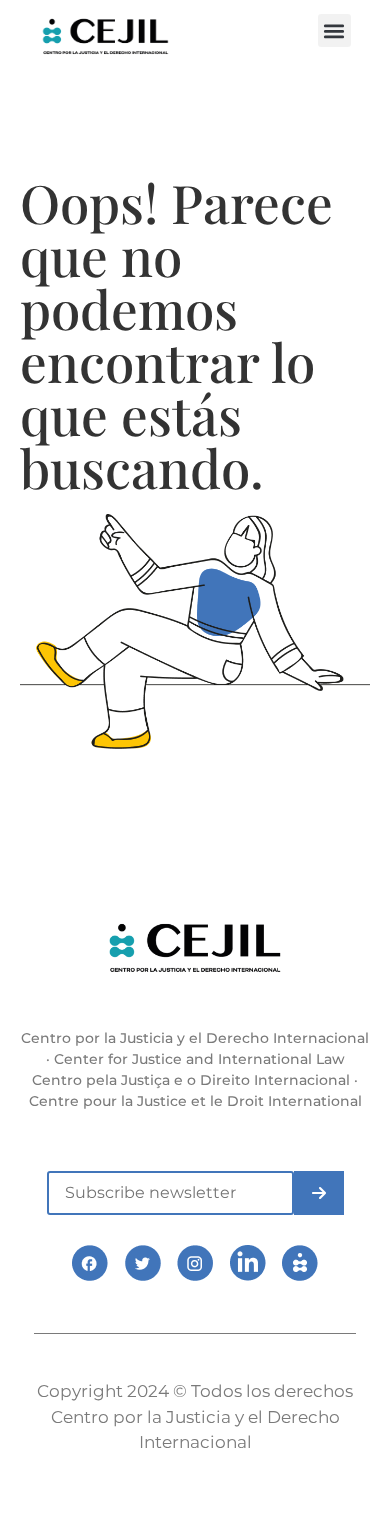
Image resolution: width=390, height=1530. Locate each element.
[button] (334, 30)
